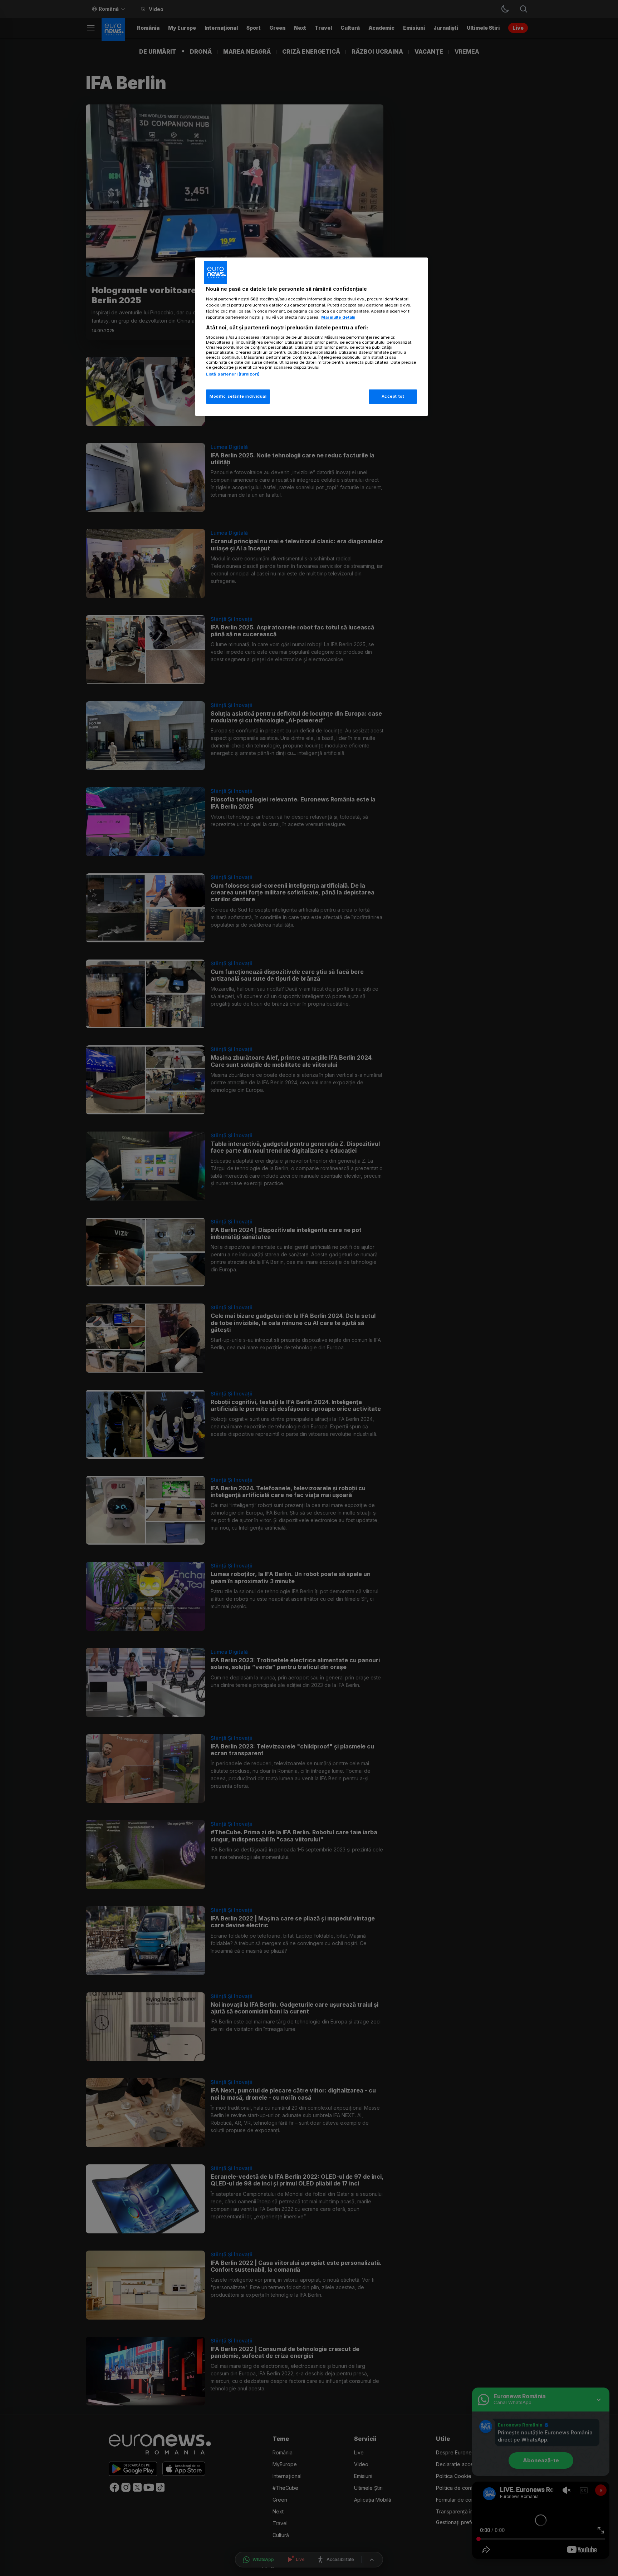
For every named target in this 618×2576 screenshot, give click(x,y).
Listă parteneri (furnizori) (233, 374)
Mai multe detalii (338, 317)
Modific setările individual (238, 396)
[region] (312, 337)
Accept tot (393, 396)
